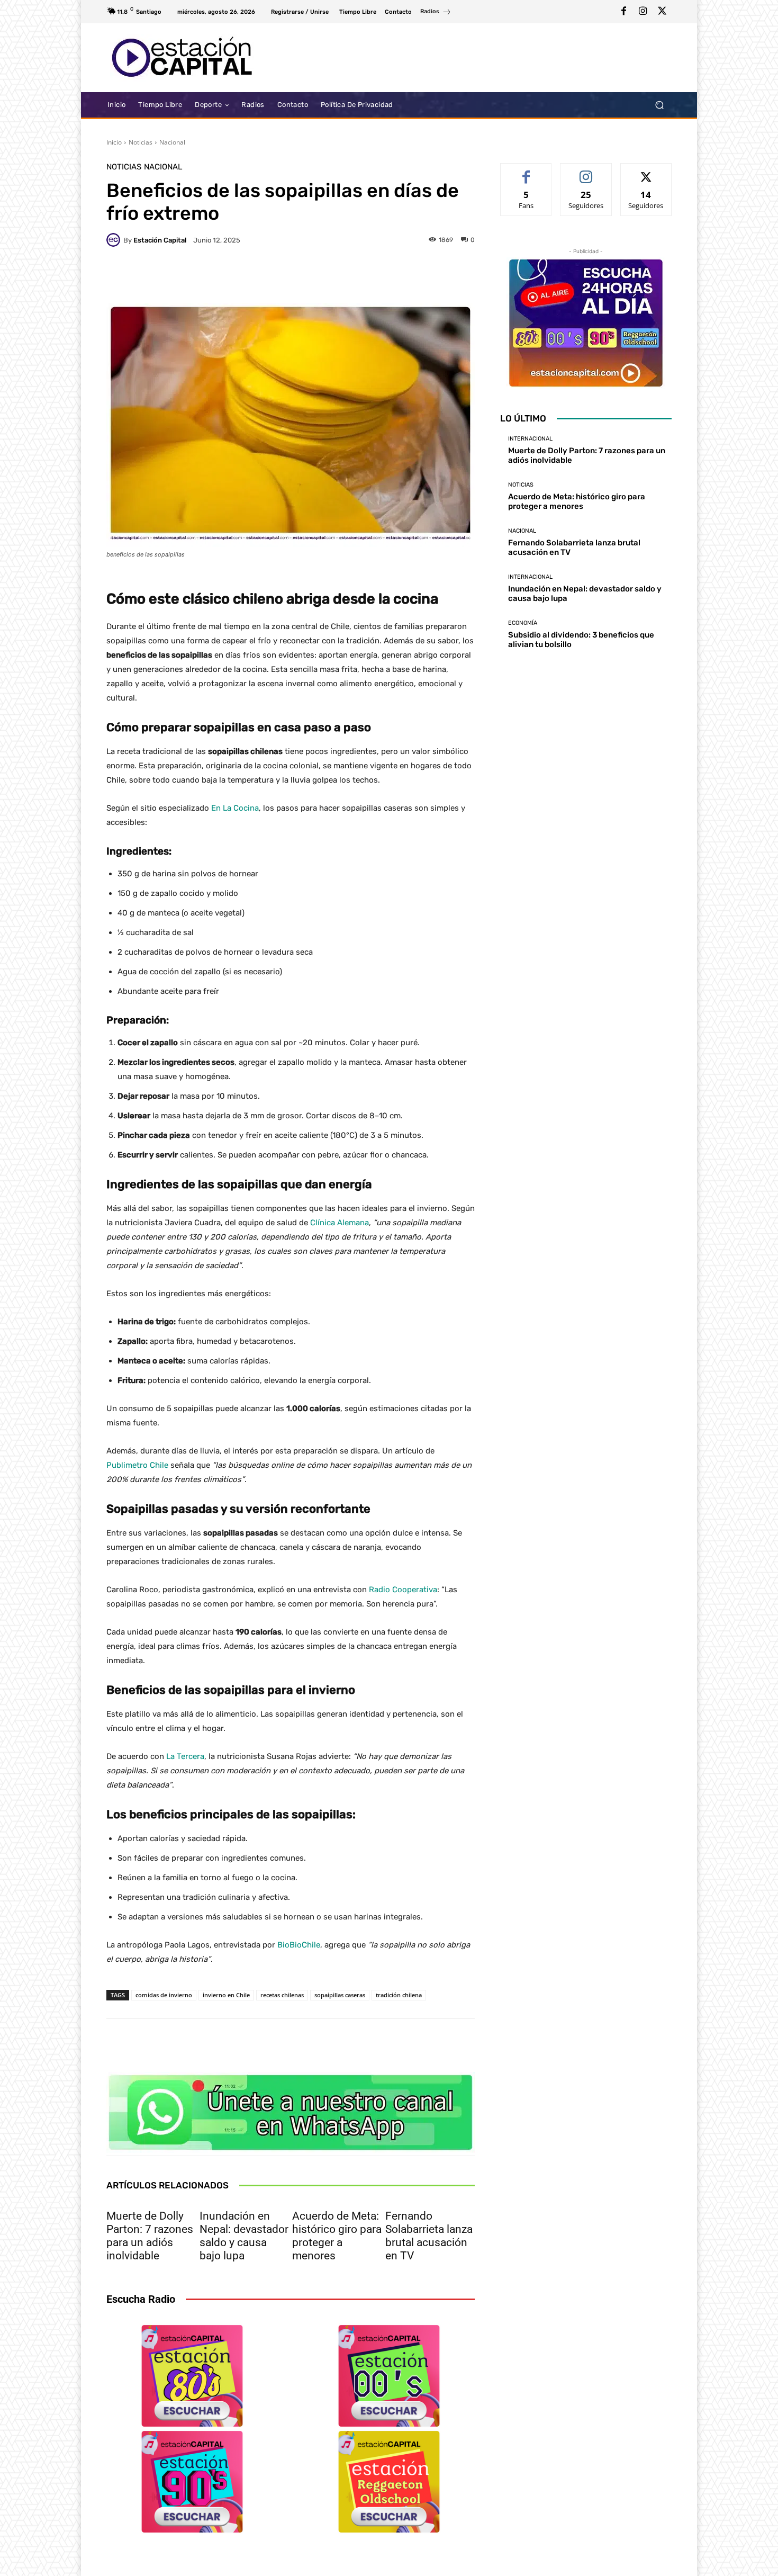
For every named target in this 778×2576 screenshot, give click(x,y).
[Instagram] (643, 12)
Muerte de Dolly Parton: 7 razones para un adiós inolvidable (150, 2236)
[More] (451, 276)
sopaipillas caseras (340, 1995)
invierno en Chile (226, 1995)
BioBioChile (299, 1945)
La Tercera (185, 1756)
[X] (662, 12)
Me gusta (526, 171)
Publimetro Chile (137, 1465)
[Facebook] (624, 12)
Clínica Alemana (340, 1223)
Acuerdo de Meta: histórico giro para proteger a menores (337, 2236)
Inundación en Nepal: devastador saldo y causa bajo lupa (244, 2236)
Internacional (530, 439)
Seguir (586, 171)
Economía (523, 623)
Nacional (172, 142)
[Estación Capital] (115, 240)
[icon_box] (436, 13)
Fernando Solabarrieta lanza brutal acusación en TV (429, 2236)
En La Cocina (235, 808)
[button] (659, 105)
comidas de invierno (164, 1995)
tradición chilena (399, 1995)
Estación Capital (160, 240)
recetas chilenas (282, 1995)
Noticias (141, 142)
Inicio (114, 142)
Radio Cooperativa (403, 1590)
